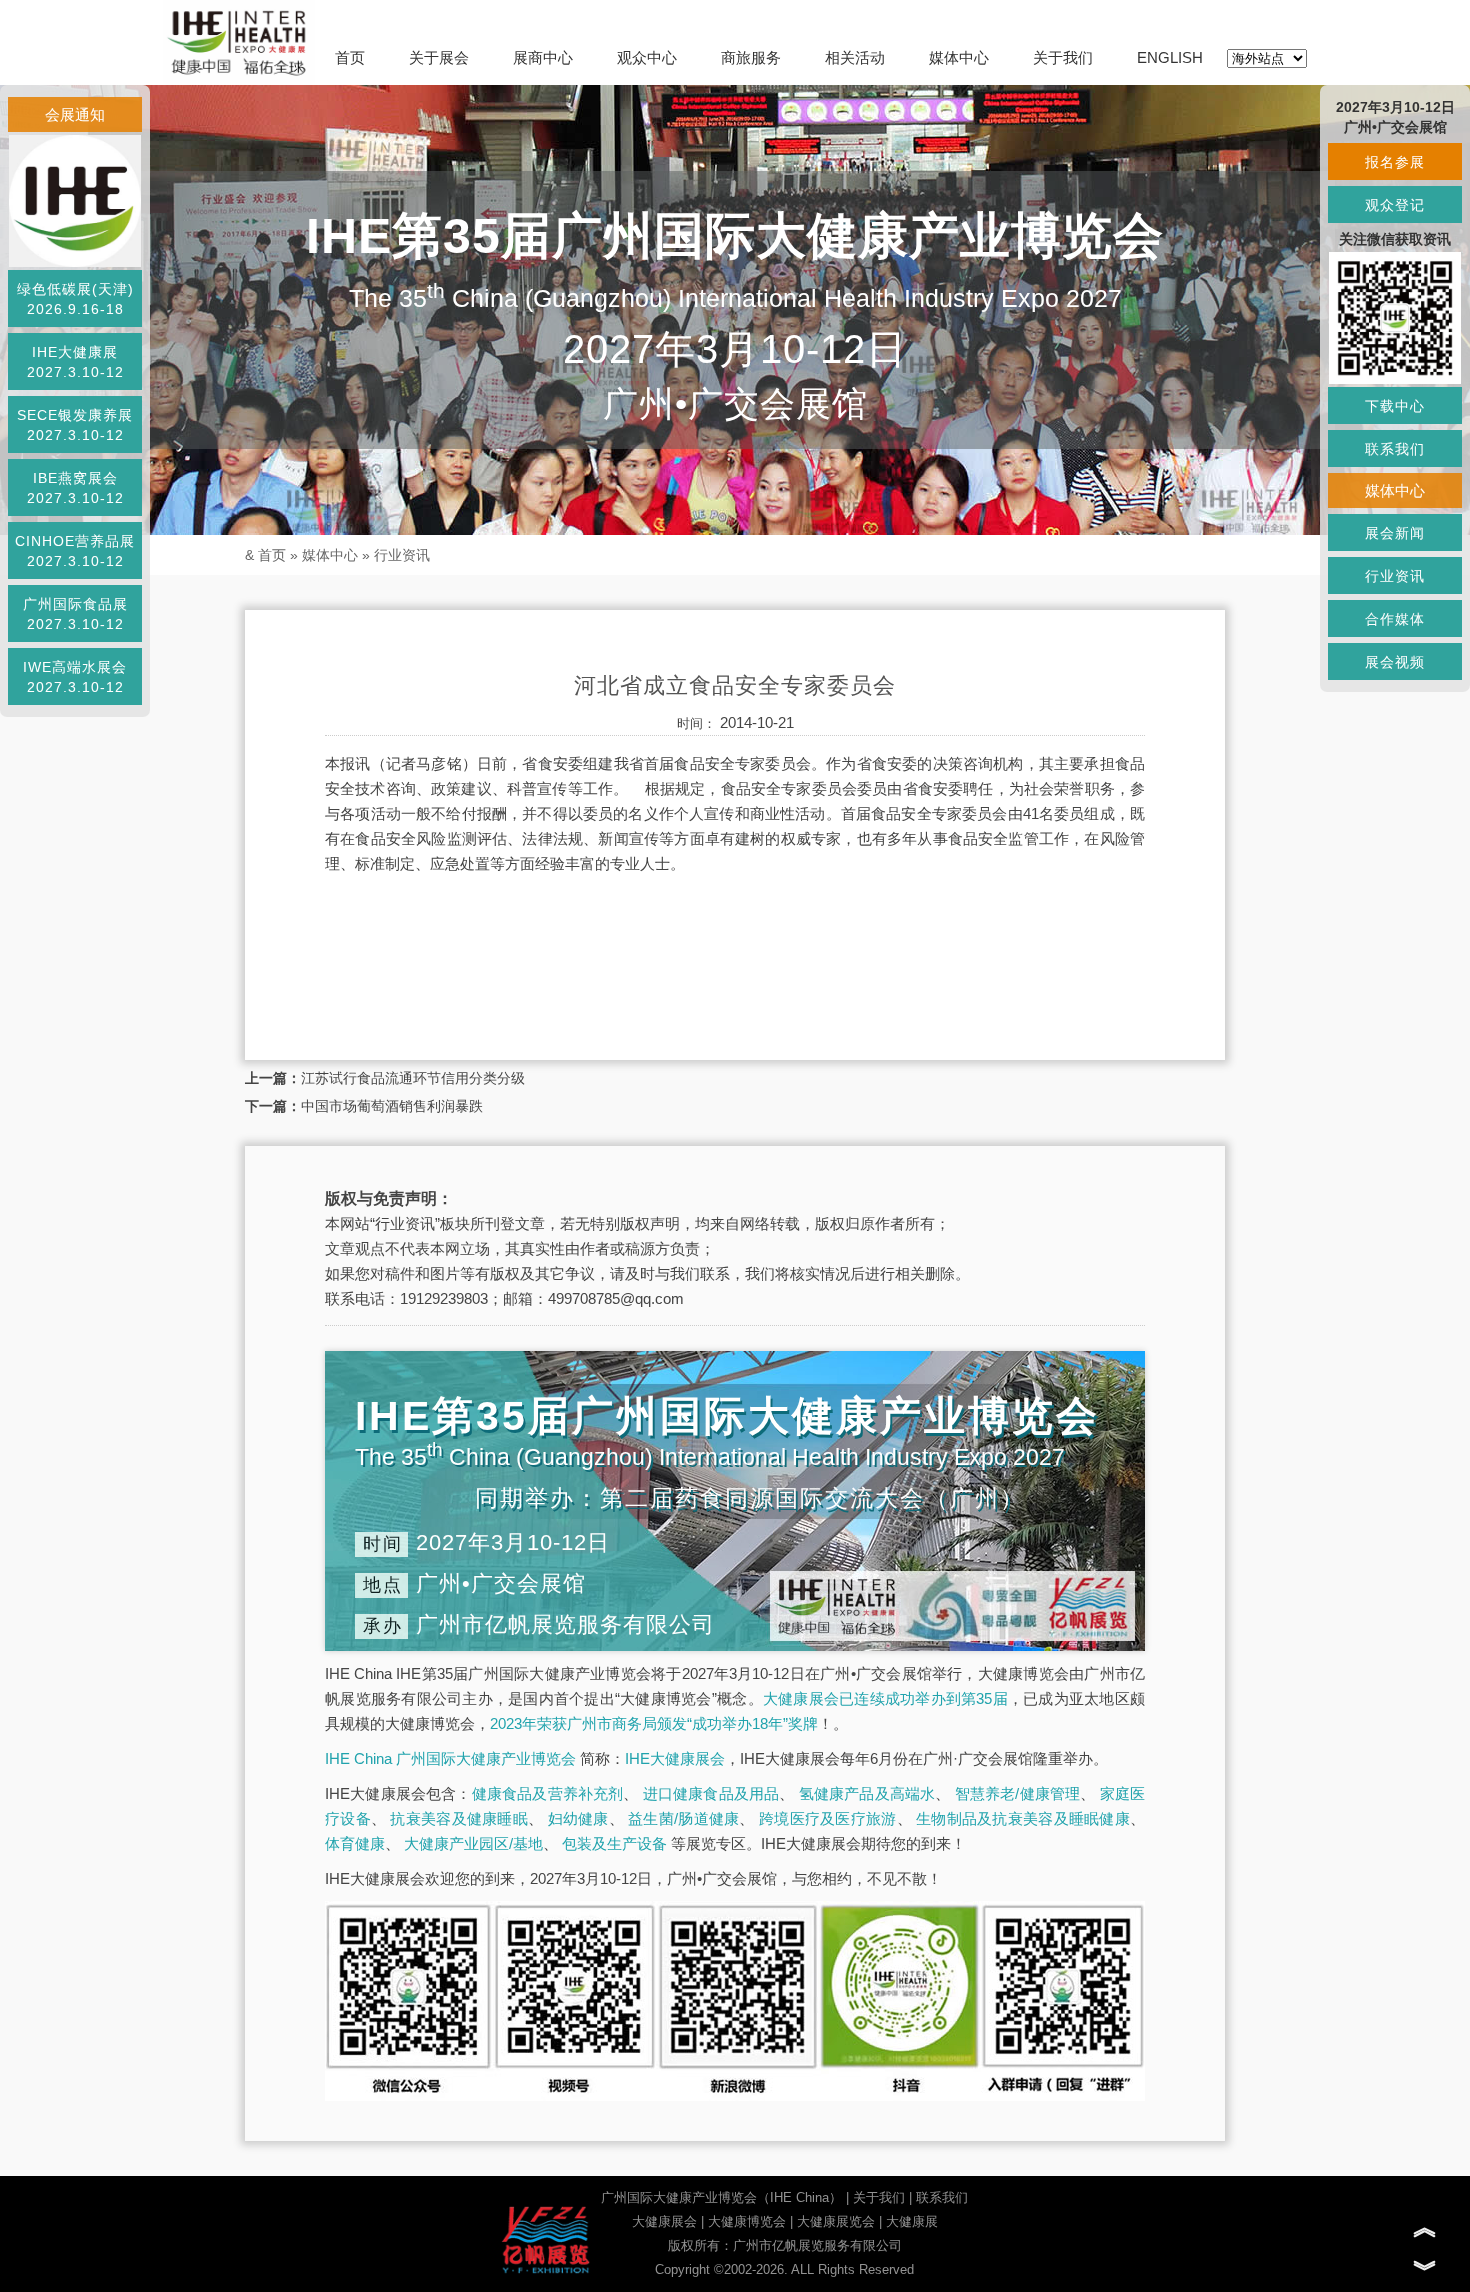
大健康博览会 (747, 2221)
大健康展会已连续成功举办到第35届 (885, 1698)
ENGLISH (1170, 57)
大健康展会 (664, 2221)
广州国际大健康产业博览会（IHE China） (721, 2197)
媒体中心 (959, 57)
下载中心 (1395, 406)
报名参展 (1395, 162)
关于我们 (1063, 57)
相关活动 (855, 57)
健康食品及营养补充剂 (548, 1793)
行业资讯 (402, 555)
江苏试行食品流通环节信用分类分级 (413, 1078)
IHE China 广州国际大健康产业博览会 (450, 1758)
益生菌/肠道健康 (683, 1818)
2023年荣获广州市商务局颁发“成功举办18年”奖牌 (654, 1723)
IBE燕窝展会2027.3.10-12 (75, 488)
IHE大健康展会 (675, 1758)
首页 (350, 57)
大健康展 (912, 2221)
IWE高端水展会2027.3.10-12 (75, 677)
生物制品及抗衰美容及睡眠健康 (1023, 1818)
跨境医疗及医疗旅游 (828, 1818)
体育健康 (355, 1843)
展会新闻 (1395, 533)
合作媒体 (1395, 619)
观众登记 (1395, 205)
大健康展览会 (836, 2221)
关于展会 (439, 57)
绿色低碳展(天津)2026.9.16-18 (75, 299)
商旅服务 (751, 57)
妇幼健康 (578, 1818)
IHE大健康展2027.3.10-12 (75, 362)
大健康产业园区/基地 (473, 1843)
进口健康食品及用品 (711, 1793)
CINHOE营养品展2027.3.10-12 (75, 551)
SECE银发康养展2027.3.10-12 (75, 425)
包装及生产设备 (614, 1843)
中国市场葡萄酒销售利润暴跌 (392, 1106)
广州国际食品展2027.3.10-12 (75, 614)
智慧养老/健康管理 (1018, 1793)
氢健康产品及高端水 (867, 1793)
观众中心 (647, 57)
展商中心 (543, 57)
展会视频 (1395, 662)
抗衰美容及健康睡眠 (459, 1818)
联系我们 (942, 2197)
